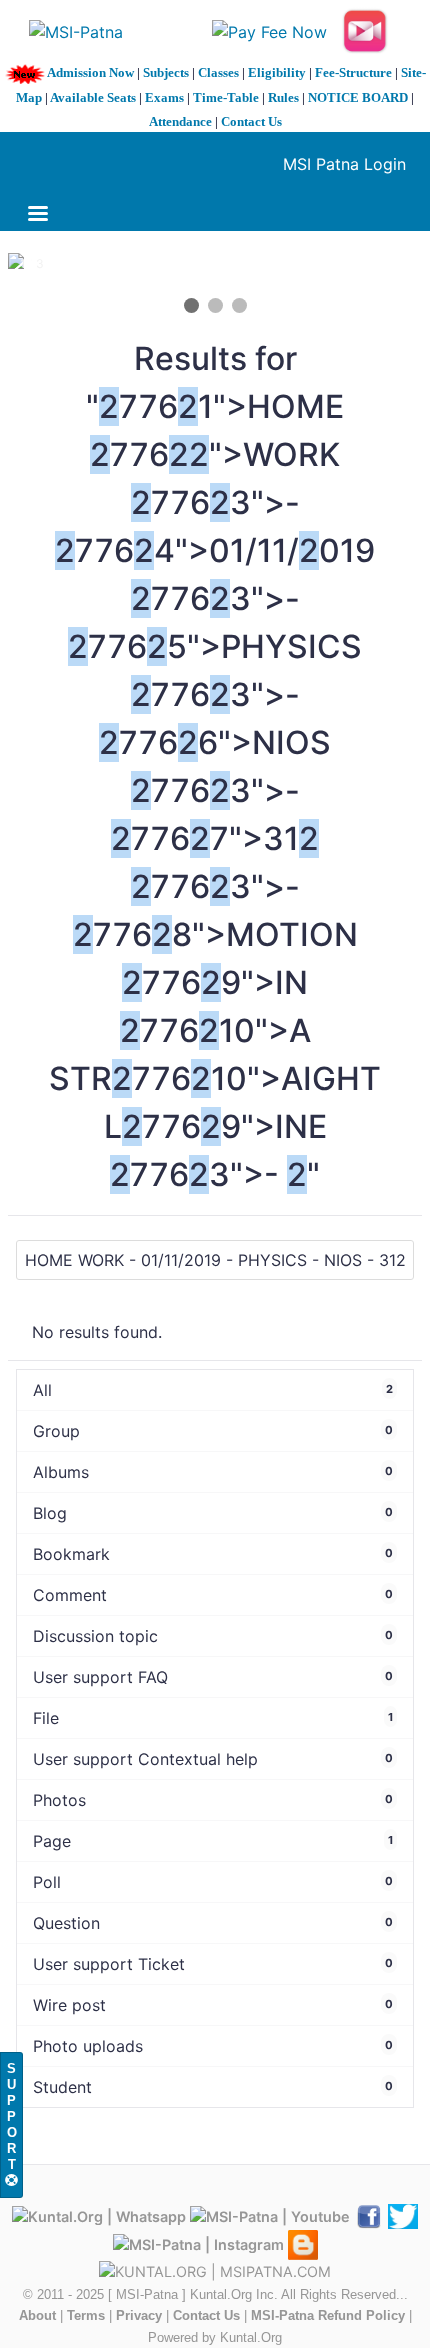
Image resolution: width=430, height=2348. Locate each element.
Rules (283, 97)
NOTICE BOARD (358, 97)
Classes (218, 72)
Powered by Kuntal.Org (215, 2337)
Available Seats (93, 97)
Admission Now (90, 72)
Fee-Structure (353, 72)
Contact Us (251, 121)
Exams (164, 97)
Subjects (166, 72)
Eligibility (277, 72)
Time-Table (226, 97)
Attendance (180, 121)
